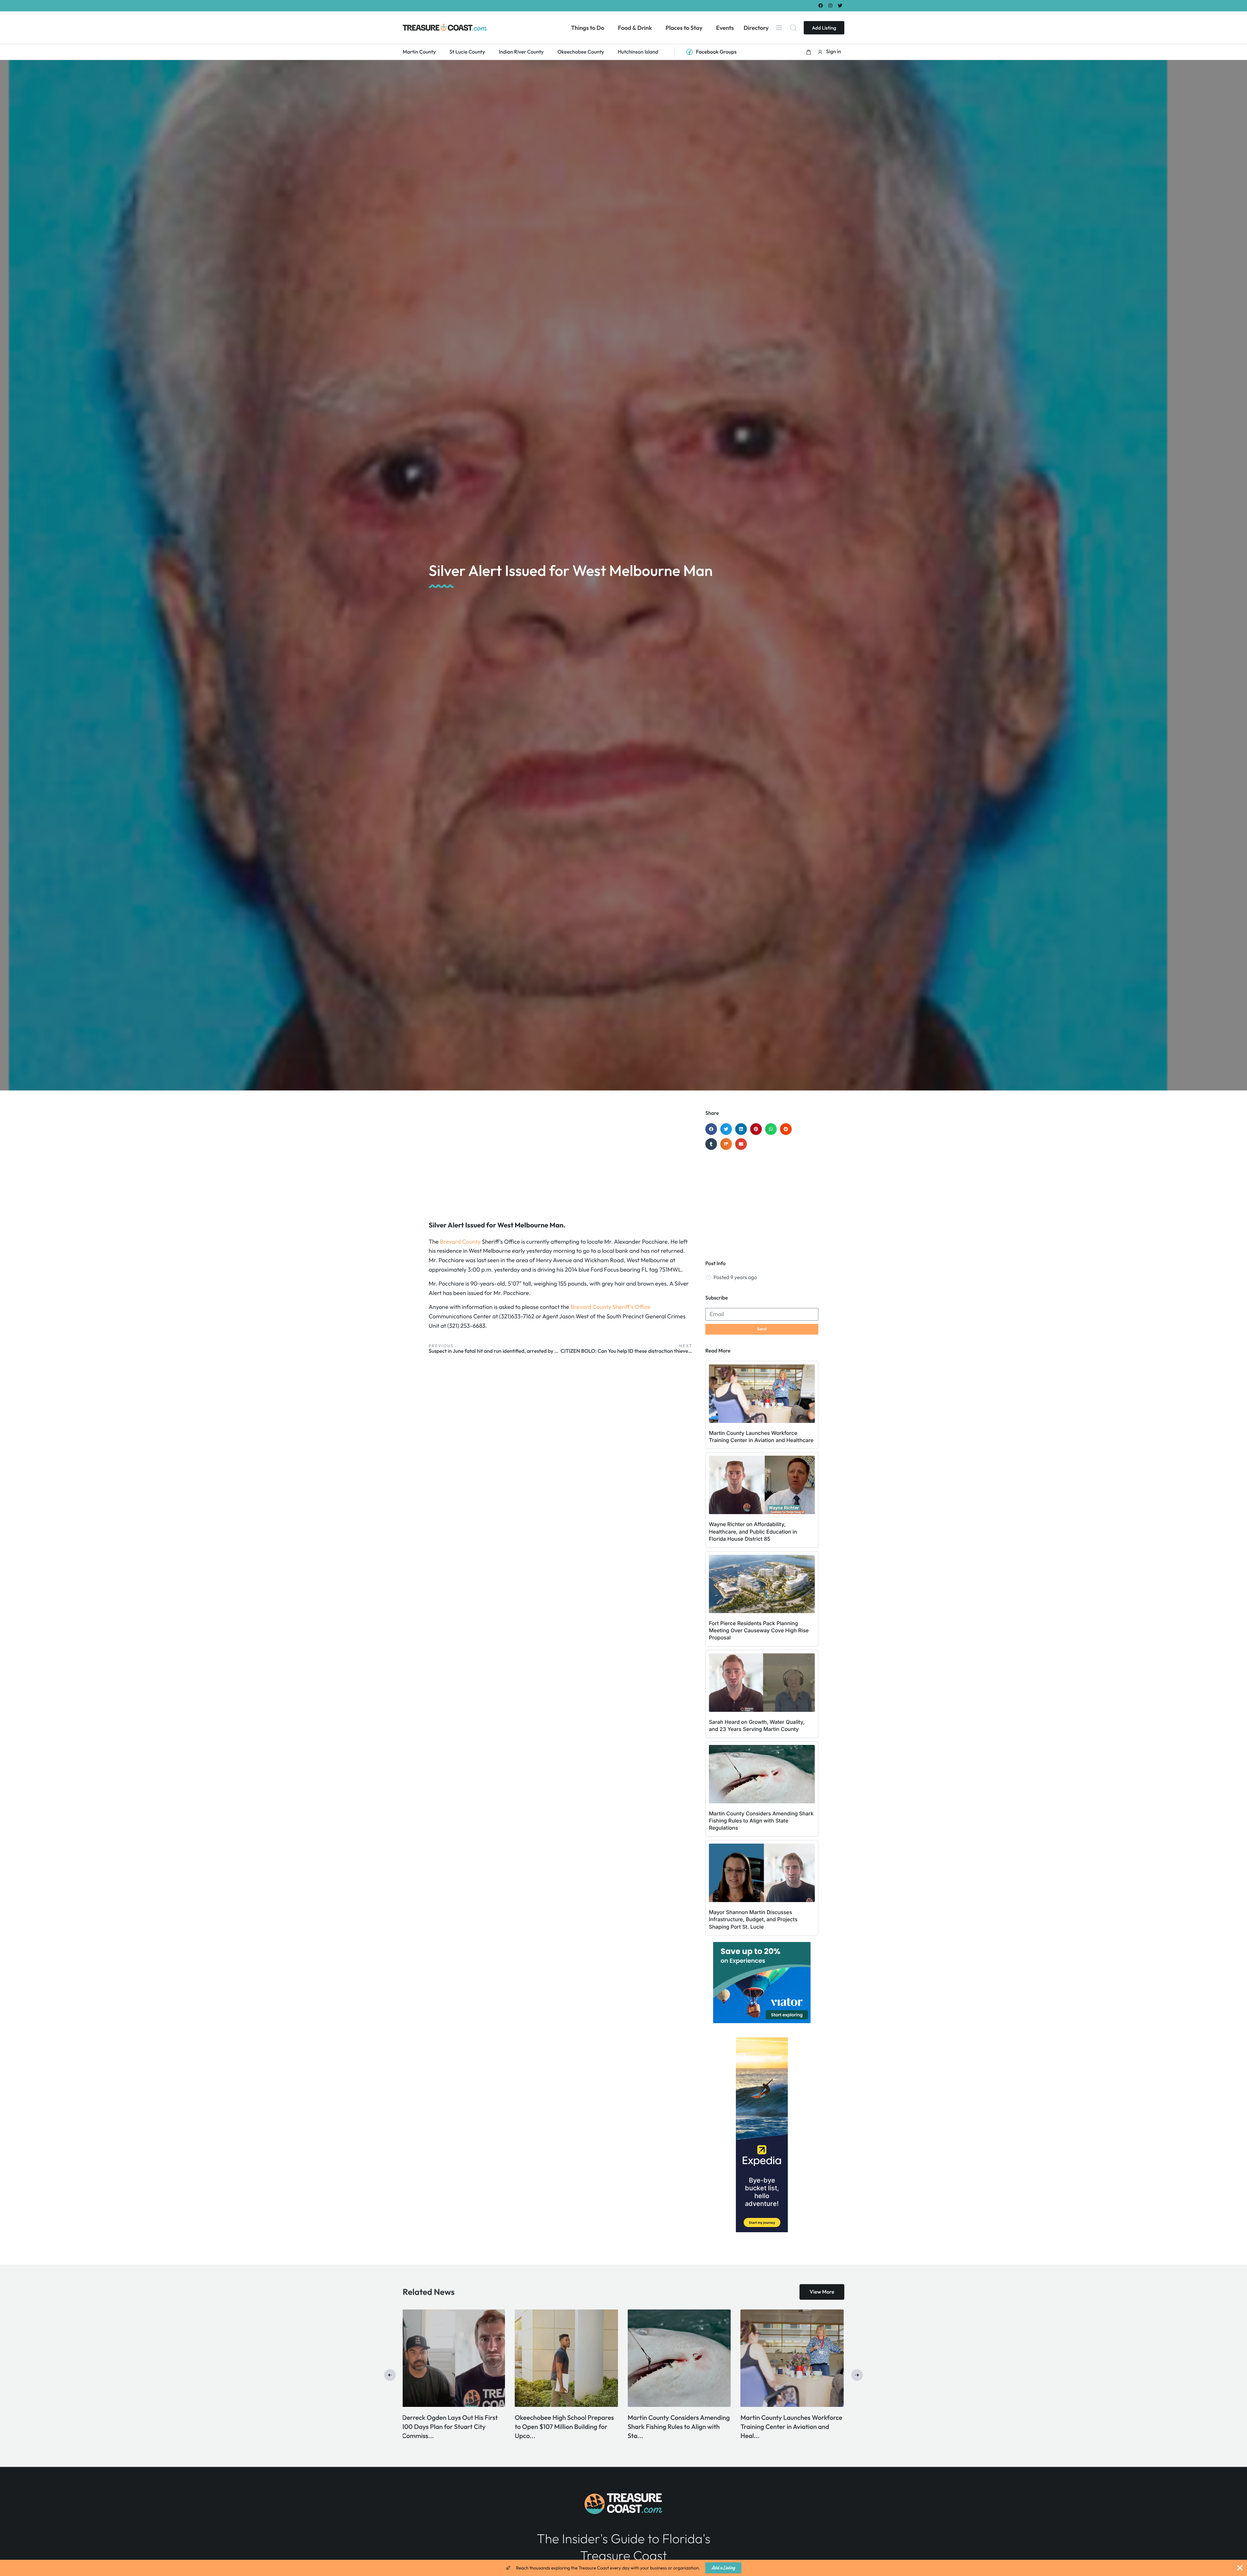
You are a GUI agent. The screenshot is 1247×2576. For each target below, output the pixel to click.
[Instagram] (831, 5)
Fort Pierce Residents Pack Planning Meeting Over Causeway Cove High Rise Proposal (759, 1630)
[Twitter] (840, 5)
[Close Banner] (1240, 2568)
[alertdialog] (623, 2568)
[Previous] (390, 2375)
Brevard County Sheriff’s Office (611, 1307)
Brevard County (460, 1242)
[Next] (857, 2375)
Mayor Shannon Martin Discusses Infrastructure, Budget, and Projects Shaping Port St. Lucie (753, 1919)
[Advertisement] (561, 1162)
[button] (809, 52)
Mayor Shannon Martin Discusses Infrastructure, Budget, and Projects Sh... (454, 2427)
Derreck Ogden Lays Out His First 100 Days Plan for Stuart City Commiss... (564, 2427)
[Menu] (779, 28)
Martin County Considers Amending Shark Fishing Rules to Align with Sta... (793, 2427)
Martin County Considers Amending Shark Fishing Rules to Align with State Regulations (761, 1821)
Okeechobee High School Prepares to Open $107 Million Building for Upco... (678, 2427)
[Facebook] (820, 5)
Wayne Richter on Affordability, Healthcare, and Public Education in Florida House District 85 (753, 1531)
